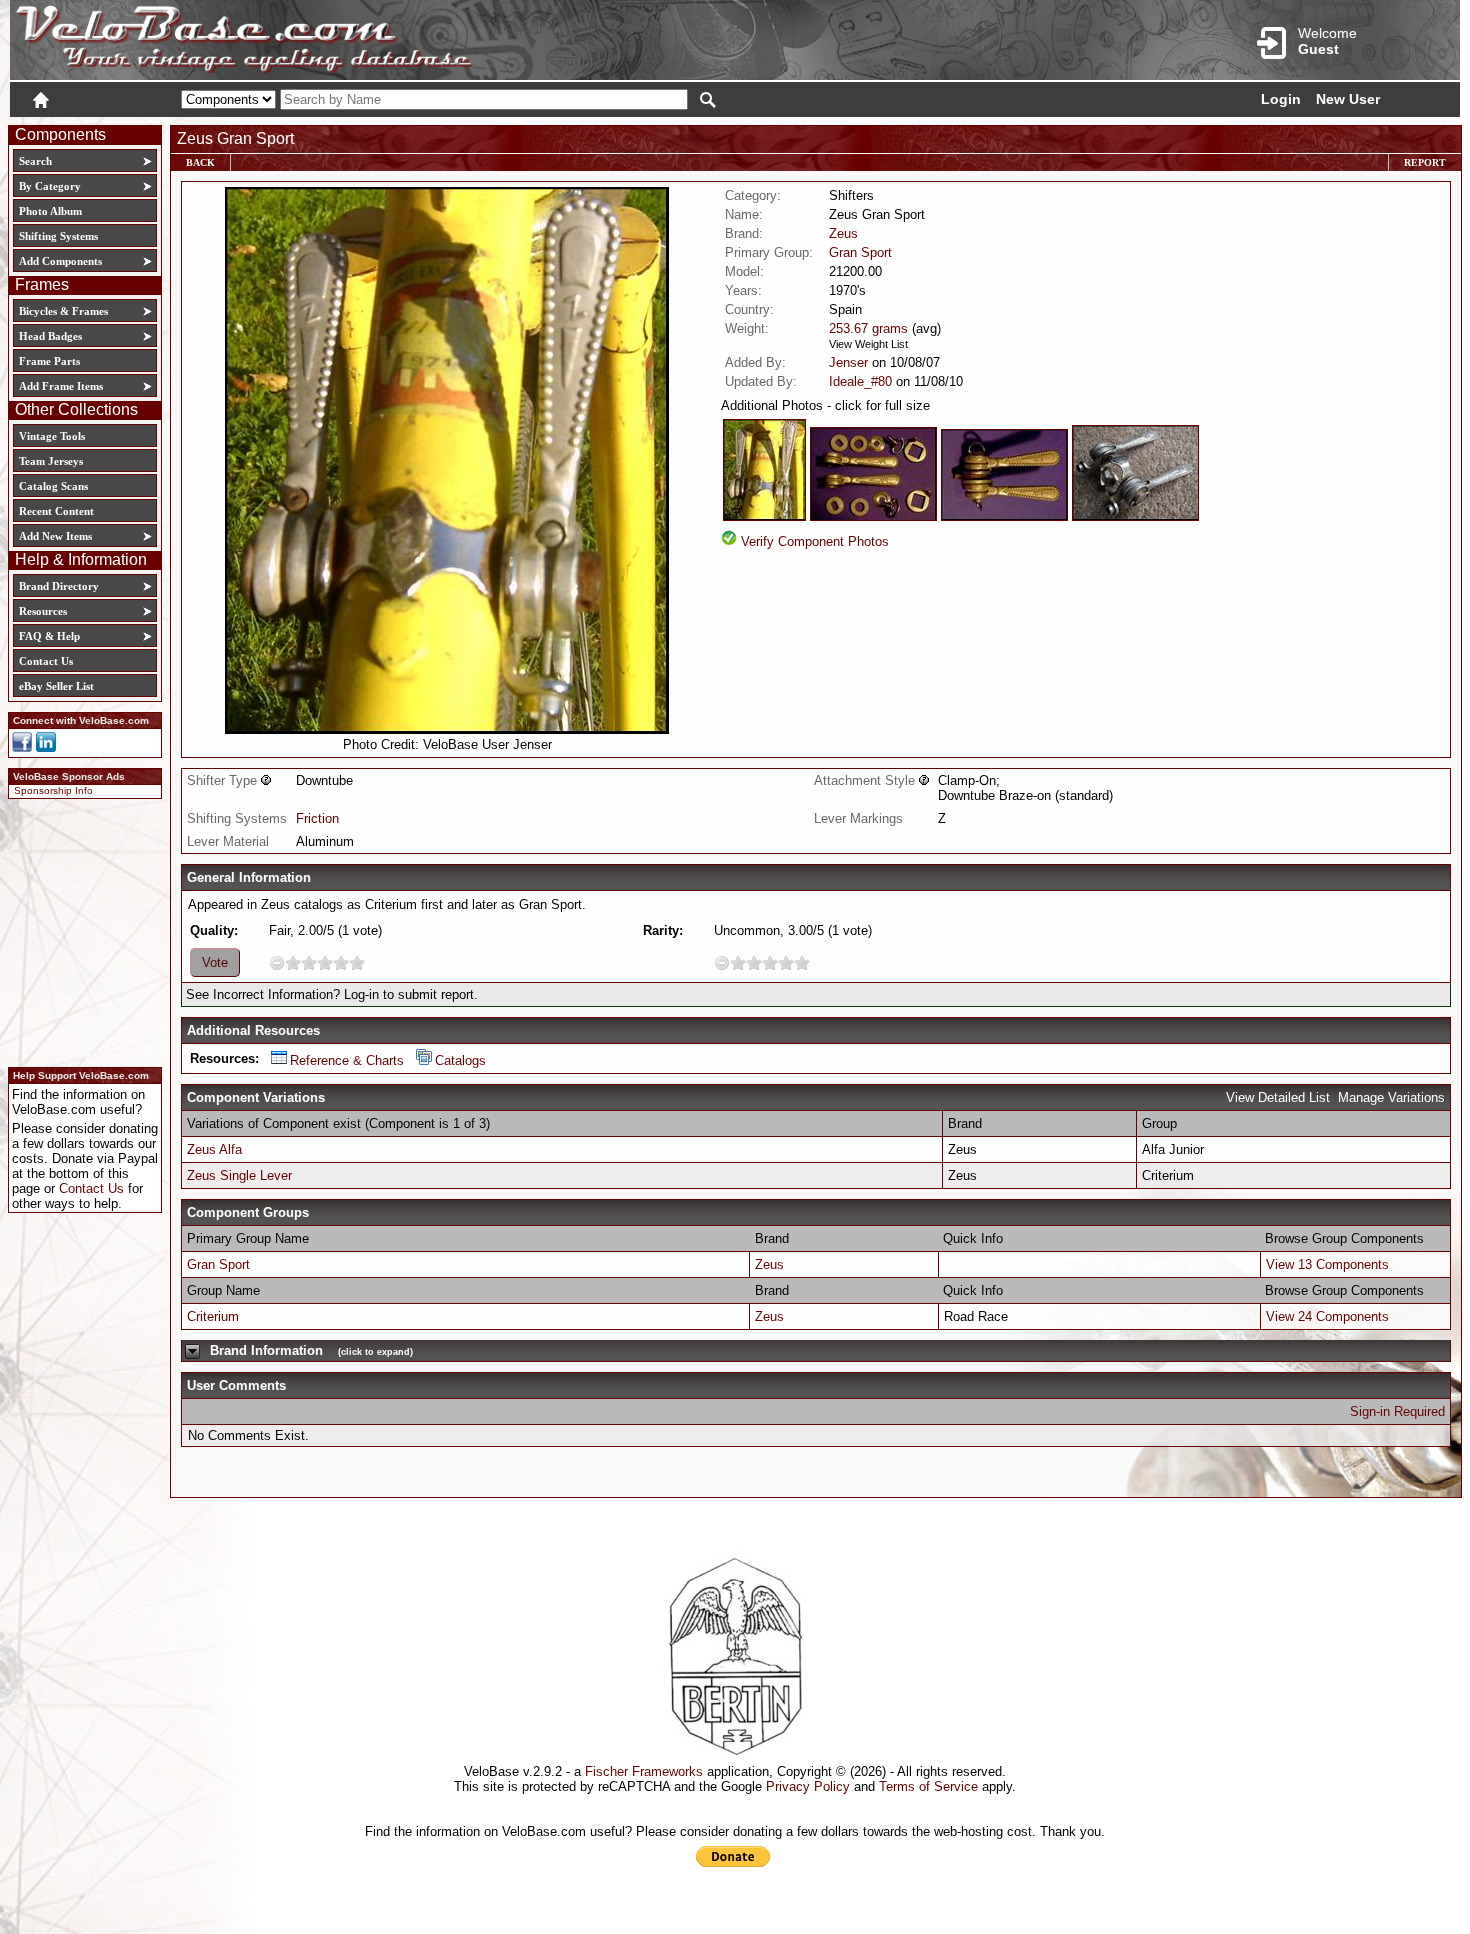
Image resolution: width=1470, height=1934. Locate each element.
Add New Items (55, 536)
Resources (43, 611)
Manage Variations (1391, 1097)
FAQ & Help (49, 636)
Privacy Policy (808, 1786)
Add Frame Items (61, 386)
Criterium (213, 1316)
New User (1348, 99)
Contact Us (46, 661)
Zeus (843, 233)
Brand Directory (59, 586)
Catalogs (460, 1060)
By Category (50, 186)
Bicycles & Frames (65, 311)
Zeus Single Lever (239, 1175)
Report (1425, 162)
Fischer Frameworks (644, 1771)
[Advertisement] (79, 930)
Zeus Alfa (214, 1149)
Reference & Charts (347, 1060)
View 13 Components (1327, 1264)
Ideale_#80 (860, 381)
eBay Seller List (56, 686)
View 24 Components (1327, 1316)
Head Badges (50, 336)
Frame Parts (49, 361)
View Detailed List (1278, 1097)
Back (200, 162)
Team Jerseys (51, 461)
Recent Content (56, 511)
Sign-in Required (1397, 1411)
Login (1281, 99)
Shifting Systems (58, 236)
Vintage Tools (52, 436)
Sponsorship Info (53, 790)
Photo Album (50, 211)
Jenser (848, 362)
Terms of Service (928, 1786)
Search (35, 161)
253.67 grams (868, 328)
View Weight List (868, 344)
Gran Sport (860, 252)
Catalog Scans (53, 486)
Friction (317, 818)
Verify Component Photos (815, 541)
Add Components (60, 261)
